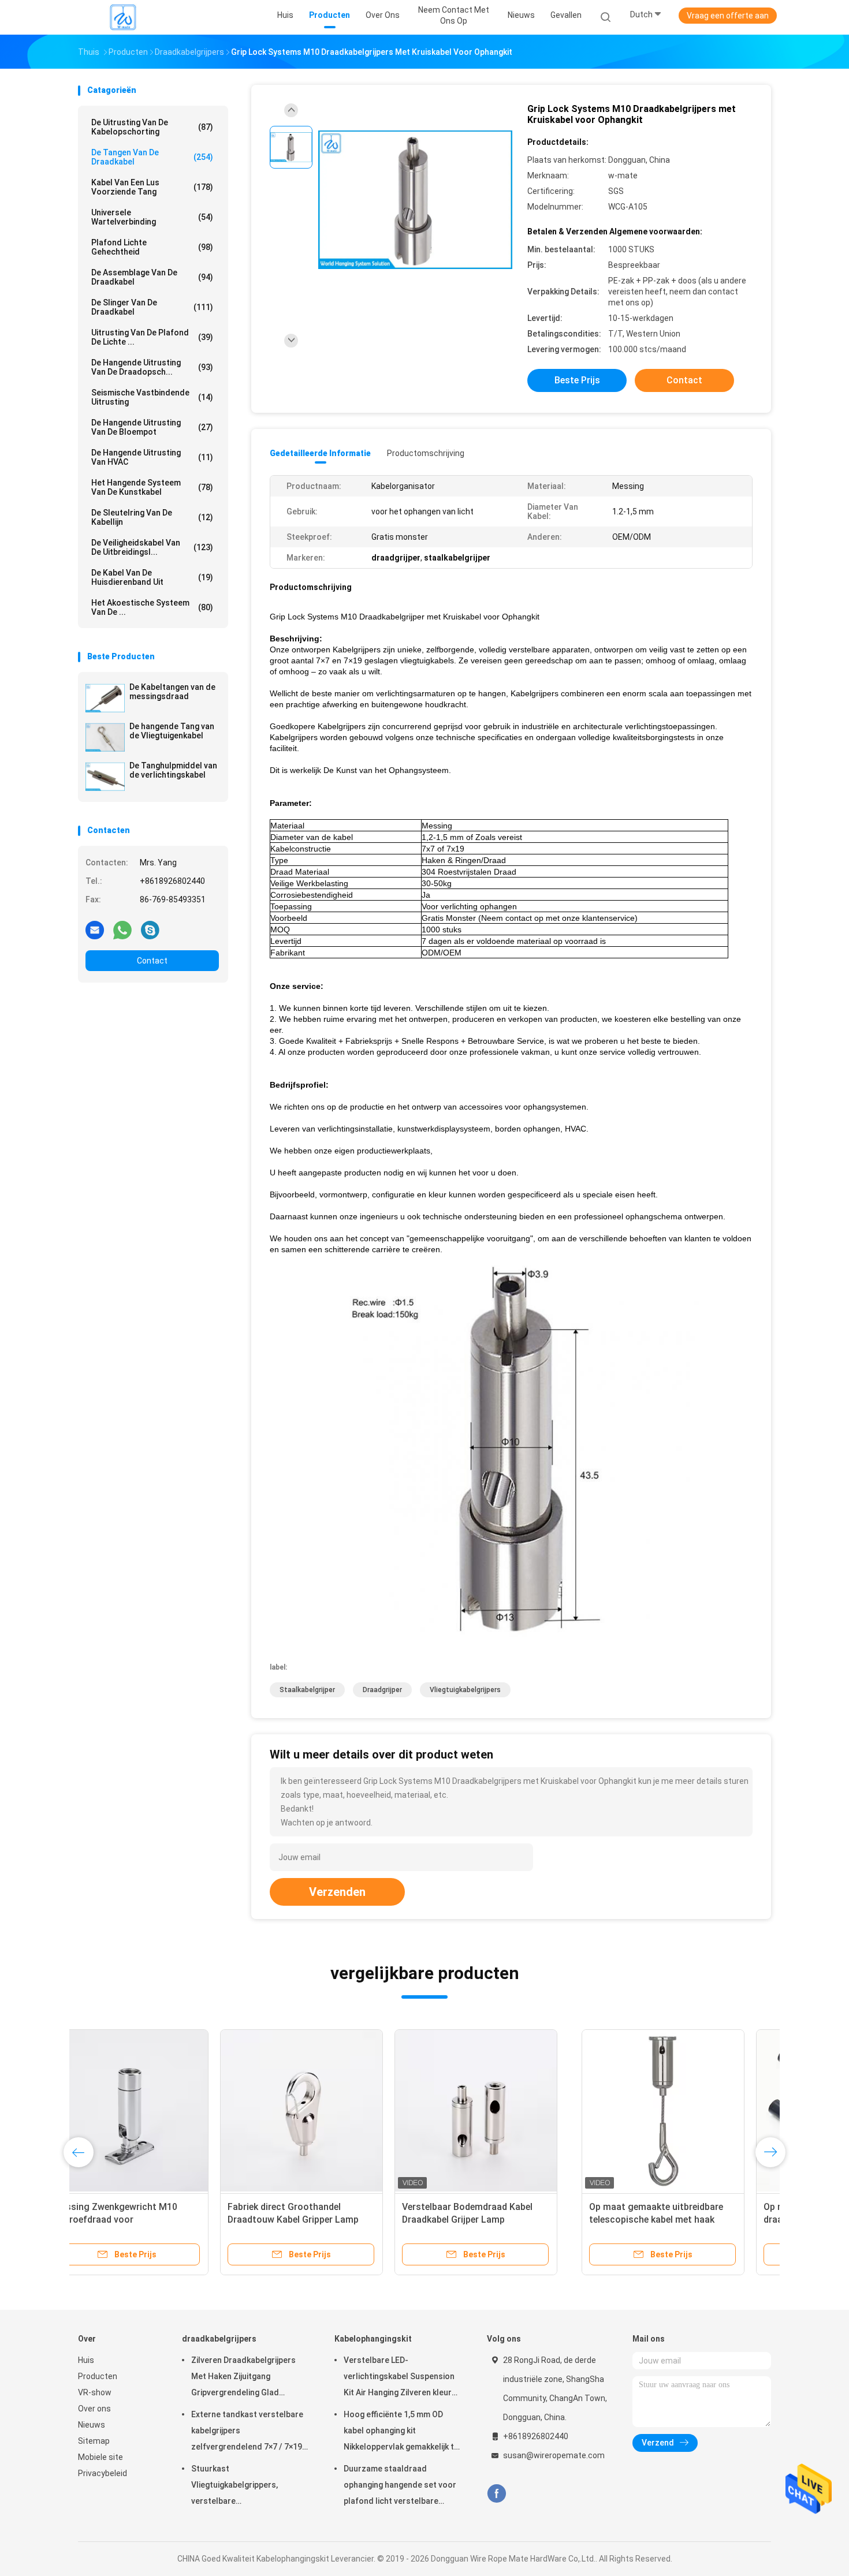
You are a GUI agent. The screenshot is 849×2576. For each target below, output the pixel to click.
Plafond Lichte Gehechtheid (152, 247)
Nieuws (92, 2425)
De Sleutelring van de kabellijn (152, 517)
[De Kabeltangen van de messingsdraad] (105, 698)
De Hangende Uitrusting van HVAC (152, 457)
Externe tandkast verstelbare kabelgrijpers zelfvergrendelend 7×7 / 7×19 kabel (247, 2432)
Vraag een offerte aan (728, 16)
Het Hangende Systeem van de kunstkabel (152, 487)
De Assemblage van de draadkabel (152, 277)
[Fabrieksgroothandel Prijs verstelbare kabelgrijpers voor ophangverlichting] (683, 2111)
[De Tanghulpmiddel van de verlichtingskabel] (105, 776)
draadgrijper (382, 1690)
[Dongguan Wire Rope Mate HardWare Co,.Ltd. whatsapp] (122, 929)
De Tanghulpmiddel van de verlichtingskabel (173, 770)
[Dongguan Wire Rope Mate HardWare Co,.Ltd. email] (95, 929)
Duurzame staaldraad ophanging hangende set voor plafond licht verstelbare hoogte (400, 2487)
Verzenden (337, 1892)
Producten (98, 2376)
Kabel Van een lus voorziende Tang (152, 187)
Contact (152, 961)
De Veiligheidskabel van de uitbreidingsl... (152, 547)
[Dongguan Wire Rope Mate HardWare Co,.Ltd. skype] (150, 929)
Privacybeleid (103, 2473)
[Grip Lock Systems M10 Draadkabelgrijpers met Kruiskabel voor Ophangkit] (415, 201)
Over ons (94, 2409)
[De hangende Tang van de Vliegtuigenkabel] (105, 737)
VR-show (95, 2392)
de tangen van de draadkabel (152, 157)
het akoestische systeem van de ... (152, 607)
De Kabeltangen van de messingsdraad (172, 692)
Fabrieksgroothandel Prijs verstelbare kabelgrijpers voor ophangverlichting (672, 2220)
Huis (86, 2360)
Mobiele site (100, 2457)
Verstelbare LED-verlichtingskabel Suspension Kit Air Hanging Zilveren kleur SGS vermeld (399, 2378)
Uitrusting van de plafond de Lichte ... (152, 337)
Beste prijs (577, 380)
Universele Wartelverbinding (152, 217)
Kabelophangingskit (373, 2339)
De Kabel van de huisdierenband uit (152, 577)
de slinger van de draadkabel (152, 307)
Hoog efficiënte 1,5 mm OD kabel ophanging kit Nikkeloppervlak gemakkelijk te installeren (401, 2432)
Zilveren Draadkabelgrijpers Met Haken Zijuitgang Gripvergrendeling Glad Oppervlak (243, 2378)
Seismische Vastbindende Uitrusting (152, 397)
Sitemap (94, 2441)
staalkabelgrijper (307, 1690)
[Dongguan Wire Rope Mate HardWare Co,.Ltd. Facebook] (496, 2494)
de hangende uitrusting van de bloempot (152, 427)
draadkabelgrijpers (219, 2339)
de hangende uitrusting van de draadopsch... (152, 367)
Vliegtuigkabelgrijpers (465, 1690)
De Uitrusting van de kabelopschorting (152, 127)
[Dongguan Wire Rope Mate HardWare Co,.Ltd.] (123, 17)
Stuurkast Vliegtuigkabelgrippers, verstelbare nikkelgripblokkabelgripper (241, 2487)
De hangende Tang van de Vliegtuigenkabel (172, 731)
